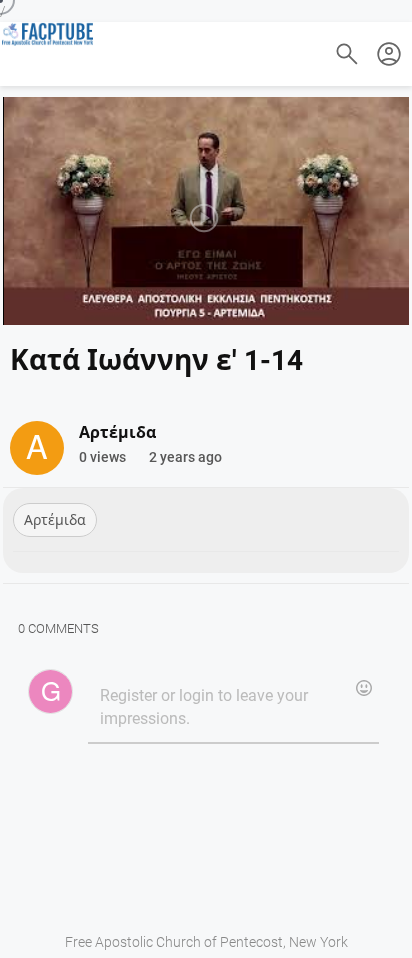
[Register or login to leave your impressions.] (233, 708)
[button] (389, 54)
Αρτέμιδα (55, 520)
